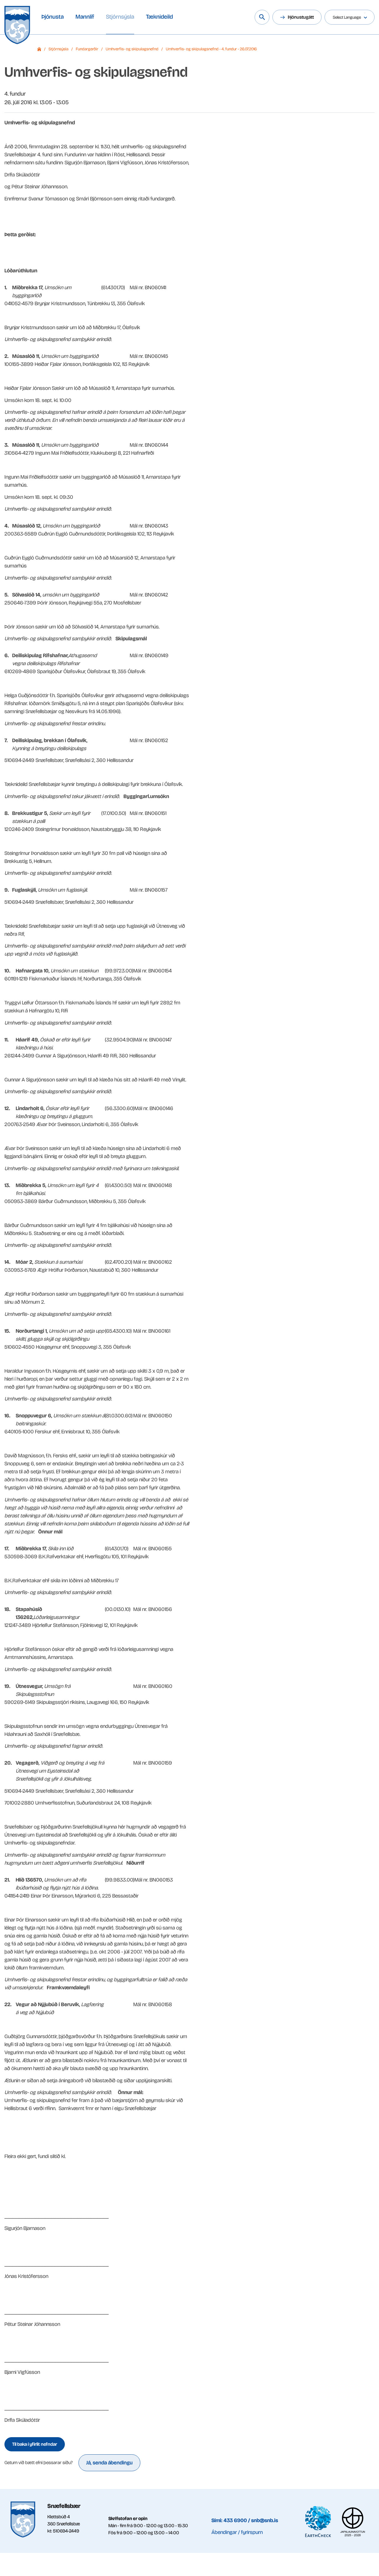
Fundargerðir (87, 49)
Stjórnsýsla (58, 49)
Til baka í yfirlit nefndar (35, 2444)
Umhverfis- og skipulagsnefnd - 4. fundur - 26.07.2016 (211, 49)
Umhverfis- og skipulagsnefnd (132, 49)
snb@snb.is (265, 2520)
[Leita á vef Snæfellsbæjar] (262, 17)
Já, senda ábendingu (109, 2463)
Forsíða (39, 49)
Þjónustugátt (301, 17)
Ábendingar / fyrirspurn (237, 2532)
